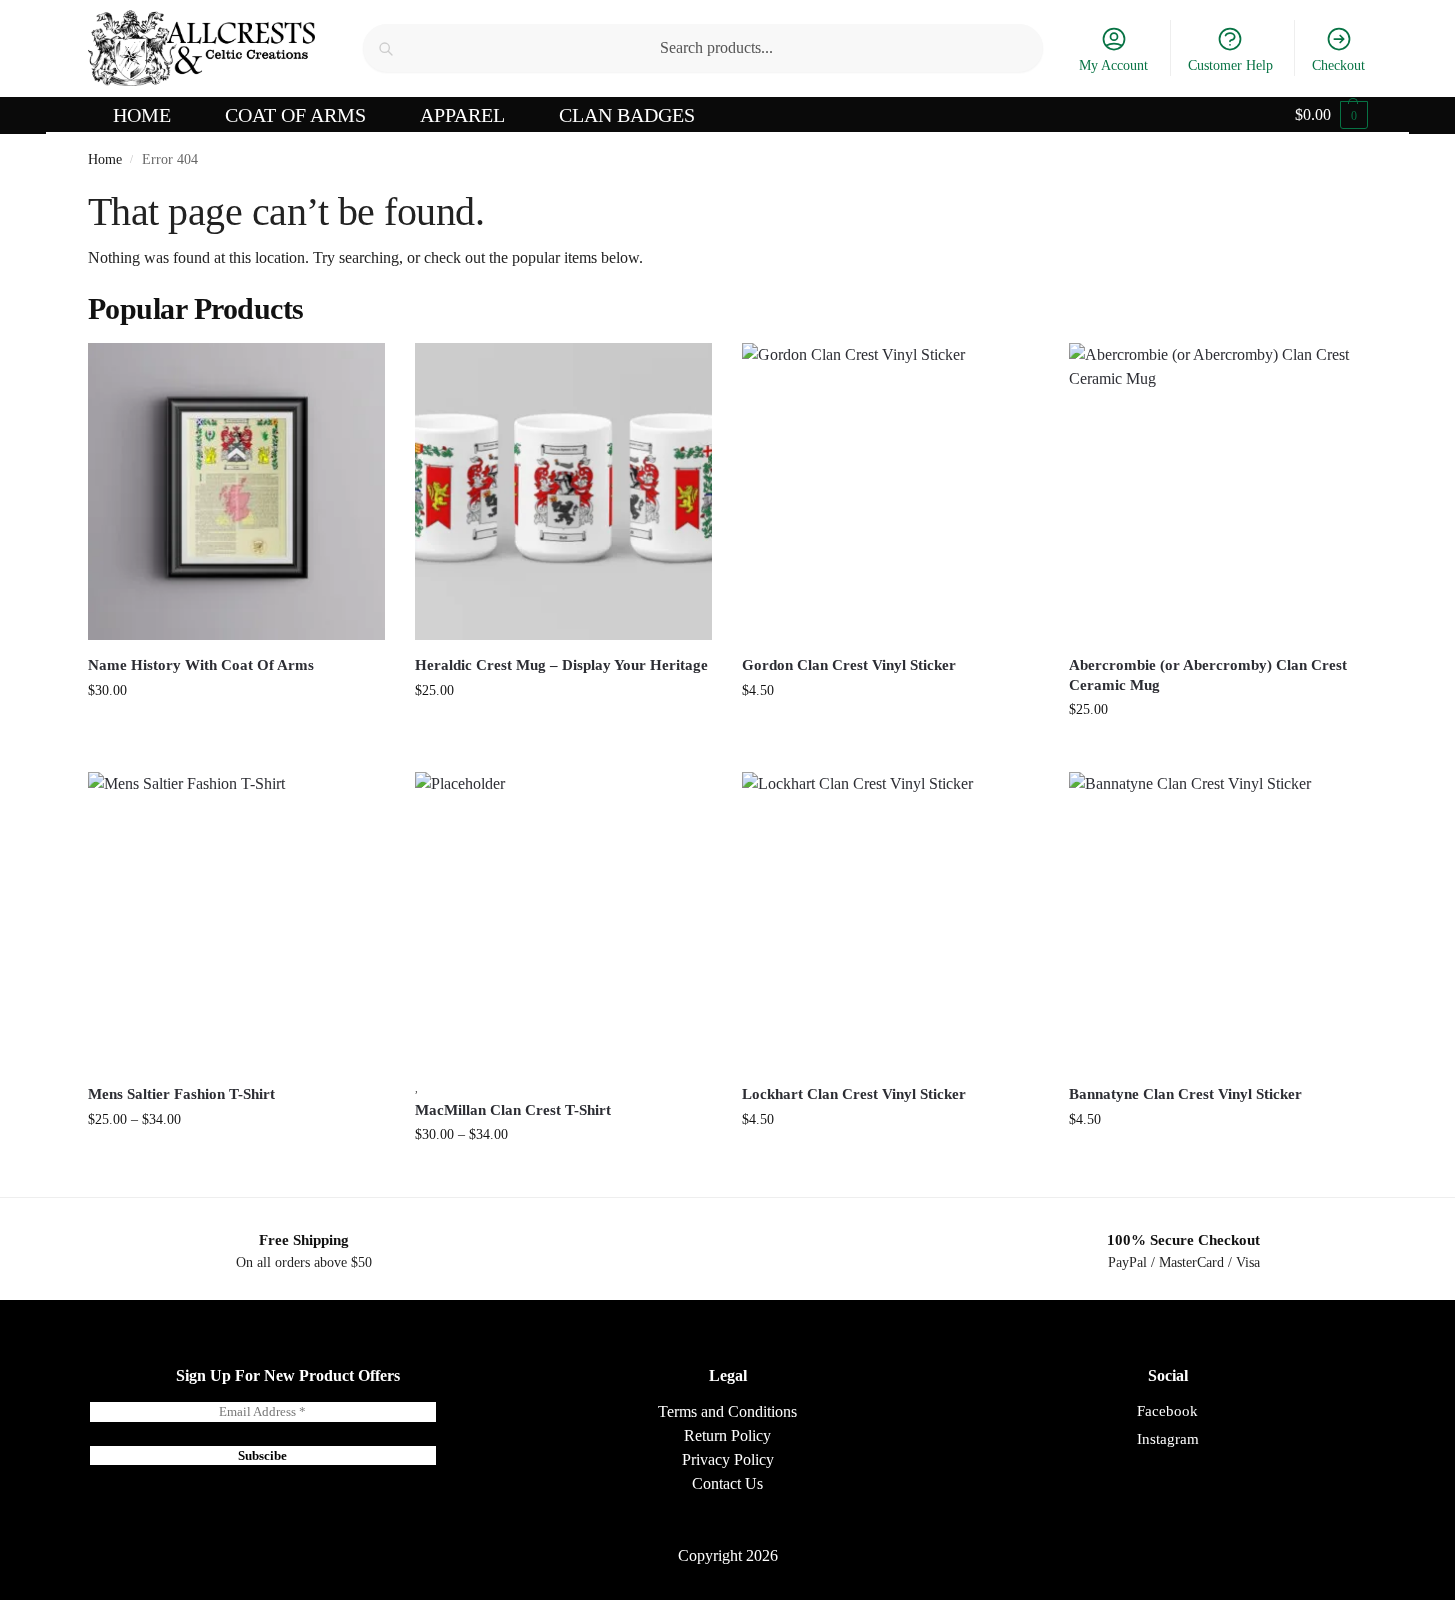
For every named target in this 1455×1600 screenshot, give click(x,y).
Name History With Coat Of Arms (201, 665)
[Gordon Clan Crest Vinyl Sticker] (890, 491)
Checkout (1338, 65)
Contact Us (727, 1483)
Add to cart (890, 732)
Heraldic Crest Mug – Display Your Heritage (561, 665)
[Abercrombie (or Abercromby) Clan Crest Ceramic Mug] (1217, 491)
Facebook (1167, 1411)
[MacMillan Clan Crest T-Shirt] (563, 920)
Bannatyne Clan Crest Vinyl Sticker (1185, 1094)
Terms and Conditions (727, 1411)
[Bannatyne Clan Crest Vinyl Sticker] (1217, 920)
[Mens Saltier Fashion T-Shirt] (236, 920)
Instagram (1168, 1439)
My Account (1113, 65)
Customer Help (1230, 65)
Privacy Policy (728, 1459)
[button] (1331, 115)
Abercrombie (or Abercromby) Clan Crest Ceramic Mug (1208, 675)
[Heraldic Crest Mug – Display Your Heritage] (563, 491)
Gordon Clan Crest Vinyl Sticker (849, 665)
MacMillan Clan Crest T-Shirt (513, 1110)
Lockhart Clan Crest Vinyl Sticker (854, 1094)
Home (105, 159)
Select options (236, 732)
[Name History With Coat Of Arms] (236, 491)
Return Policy (727, 1435)
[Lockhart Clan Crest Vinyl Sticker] (890, 920)
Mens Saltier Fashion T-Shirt (181, 1094)
